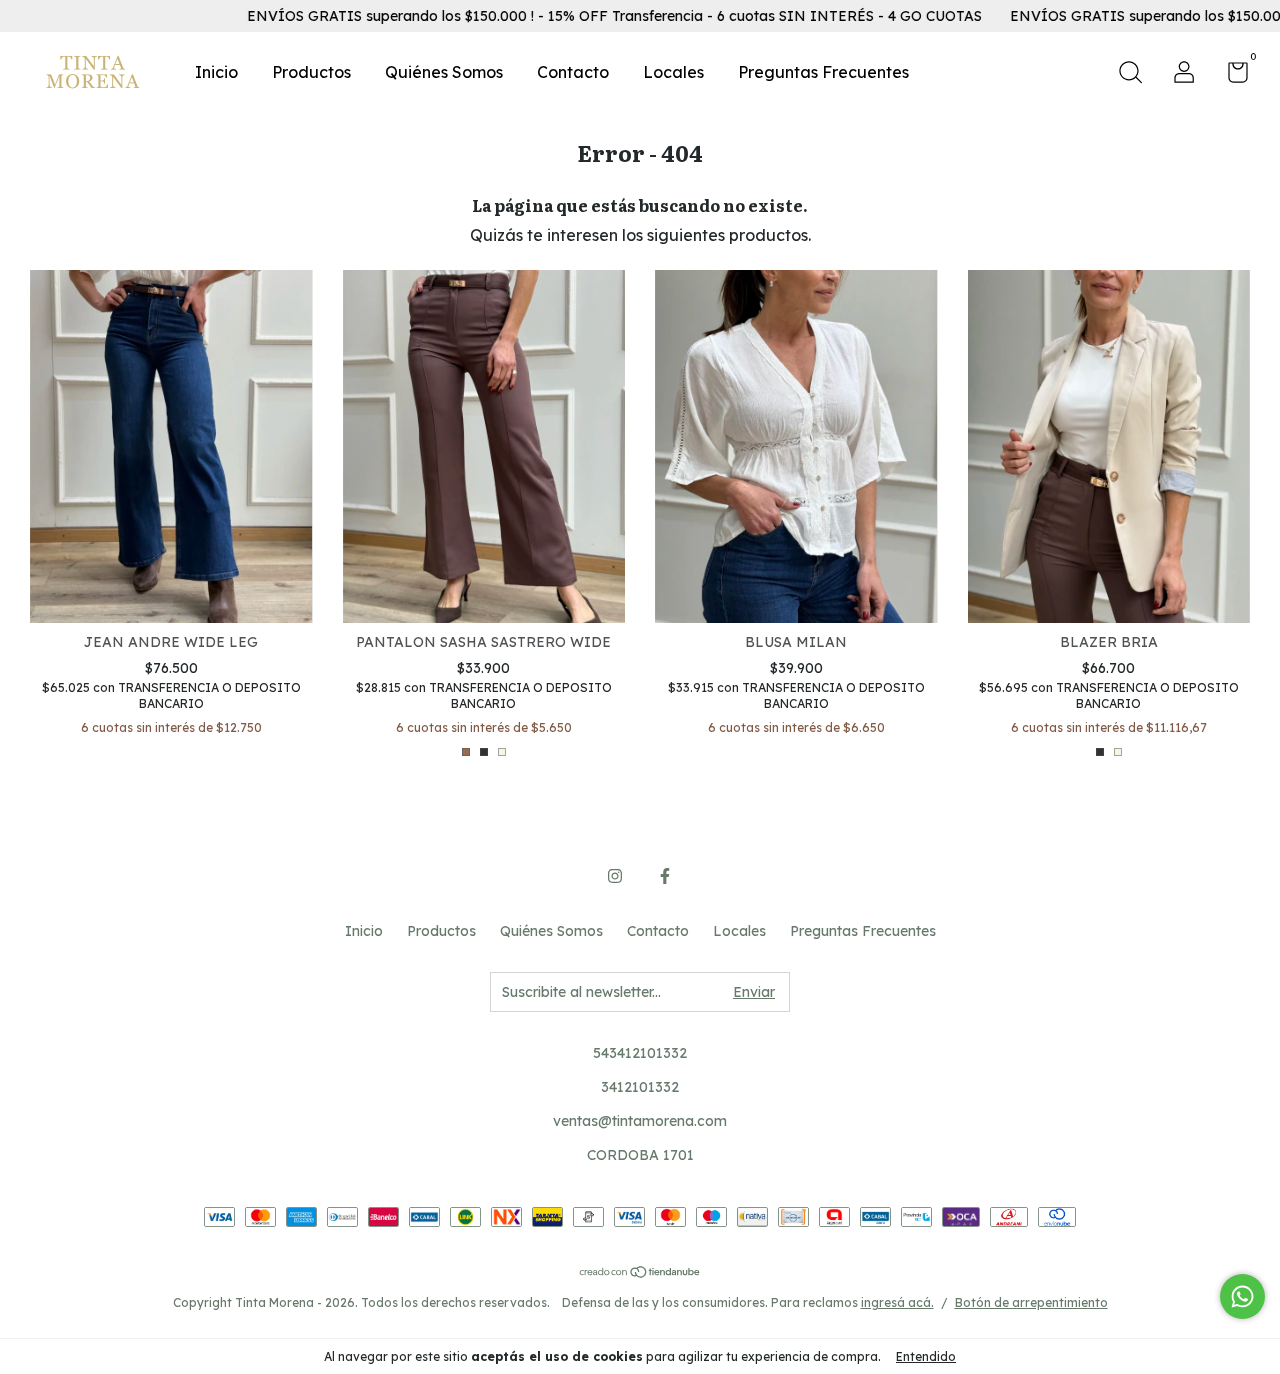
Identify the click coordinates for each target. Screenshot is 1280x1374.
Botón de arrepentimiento (1031, 1302)
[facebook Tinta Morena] (665, 876)
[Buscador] (1130, 75)
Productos (311, 72)
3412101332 (640, 1087)
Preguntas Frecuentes (823, 72)
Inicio (216, 72)
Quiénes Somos (444, 72)
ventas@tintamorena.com (640, 1121)
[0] (1230, 76)
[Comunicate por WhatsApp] (1242, 1296)
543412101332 (640, 1053)
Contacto (573, 72)
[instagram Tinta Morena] (615, 876)
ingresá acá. (897, 1302)
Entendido (926, 1356)
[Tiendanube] (640, 1273)
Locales (673, 72)
